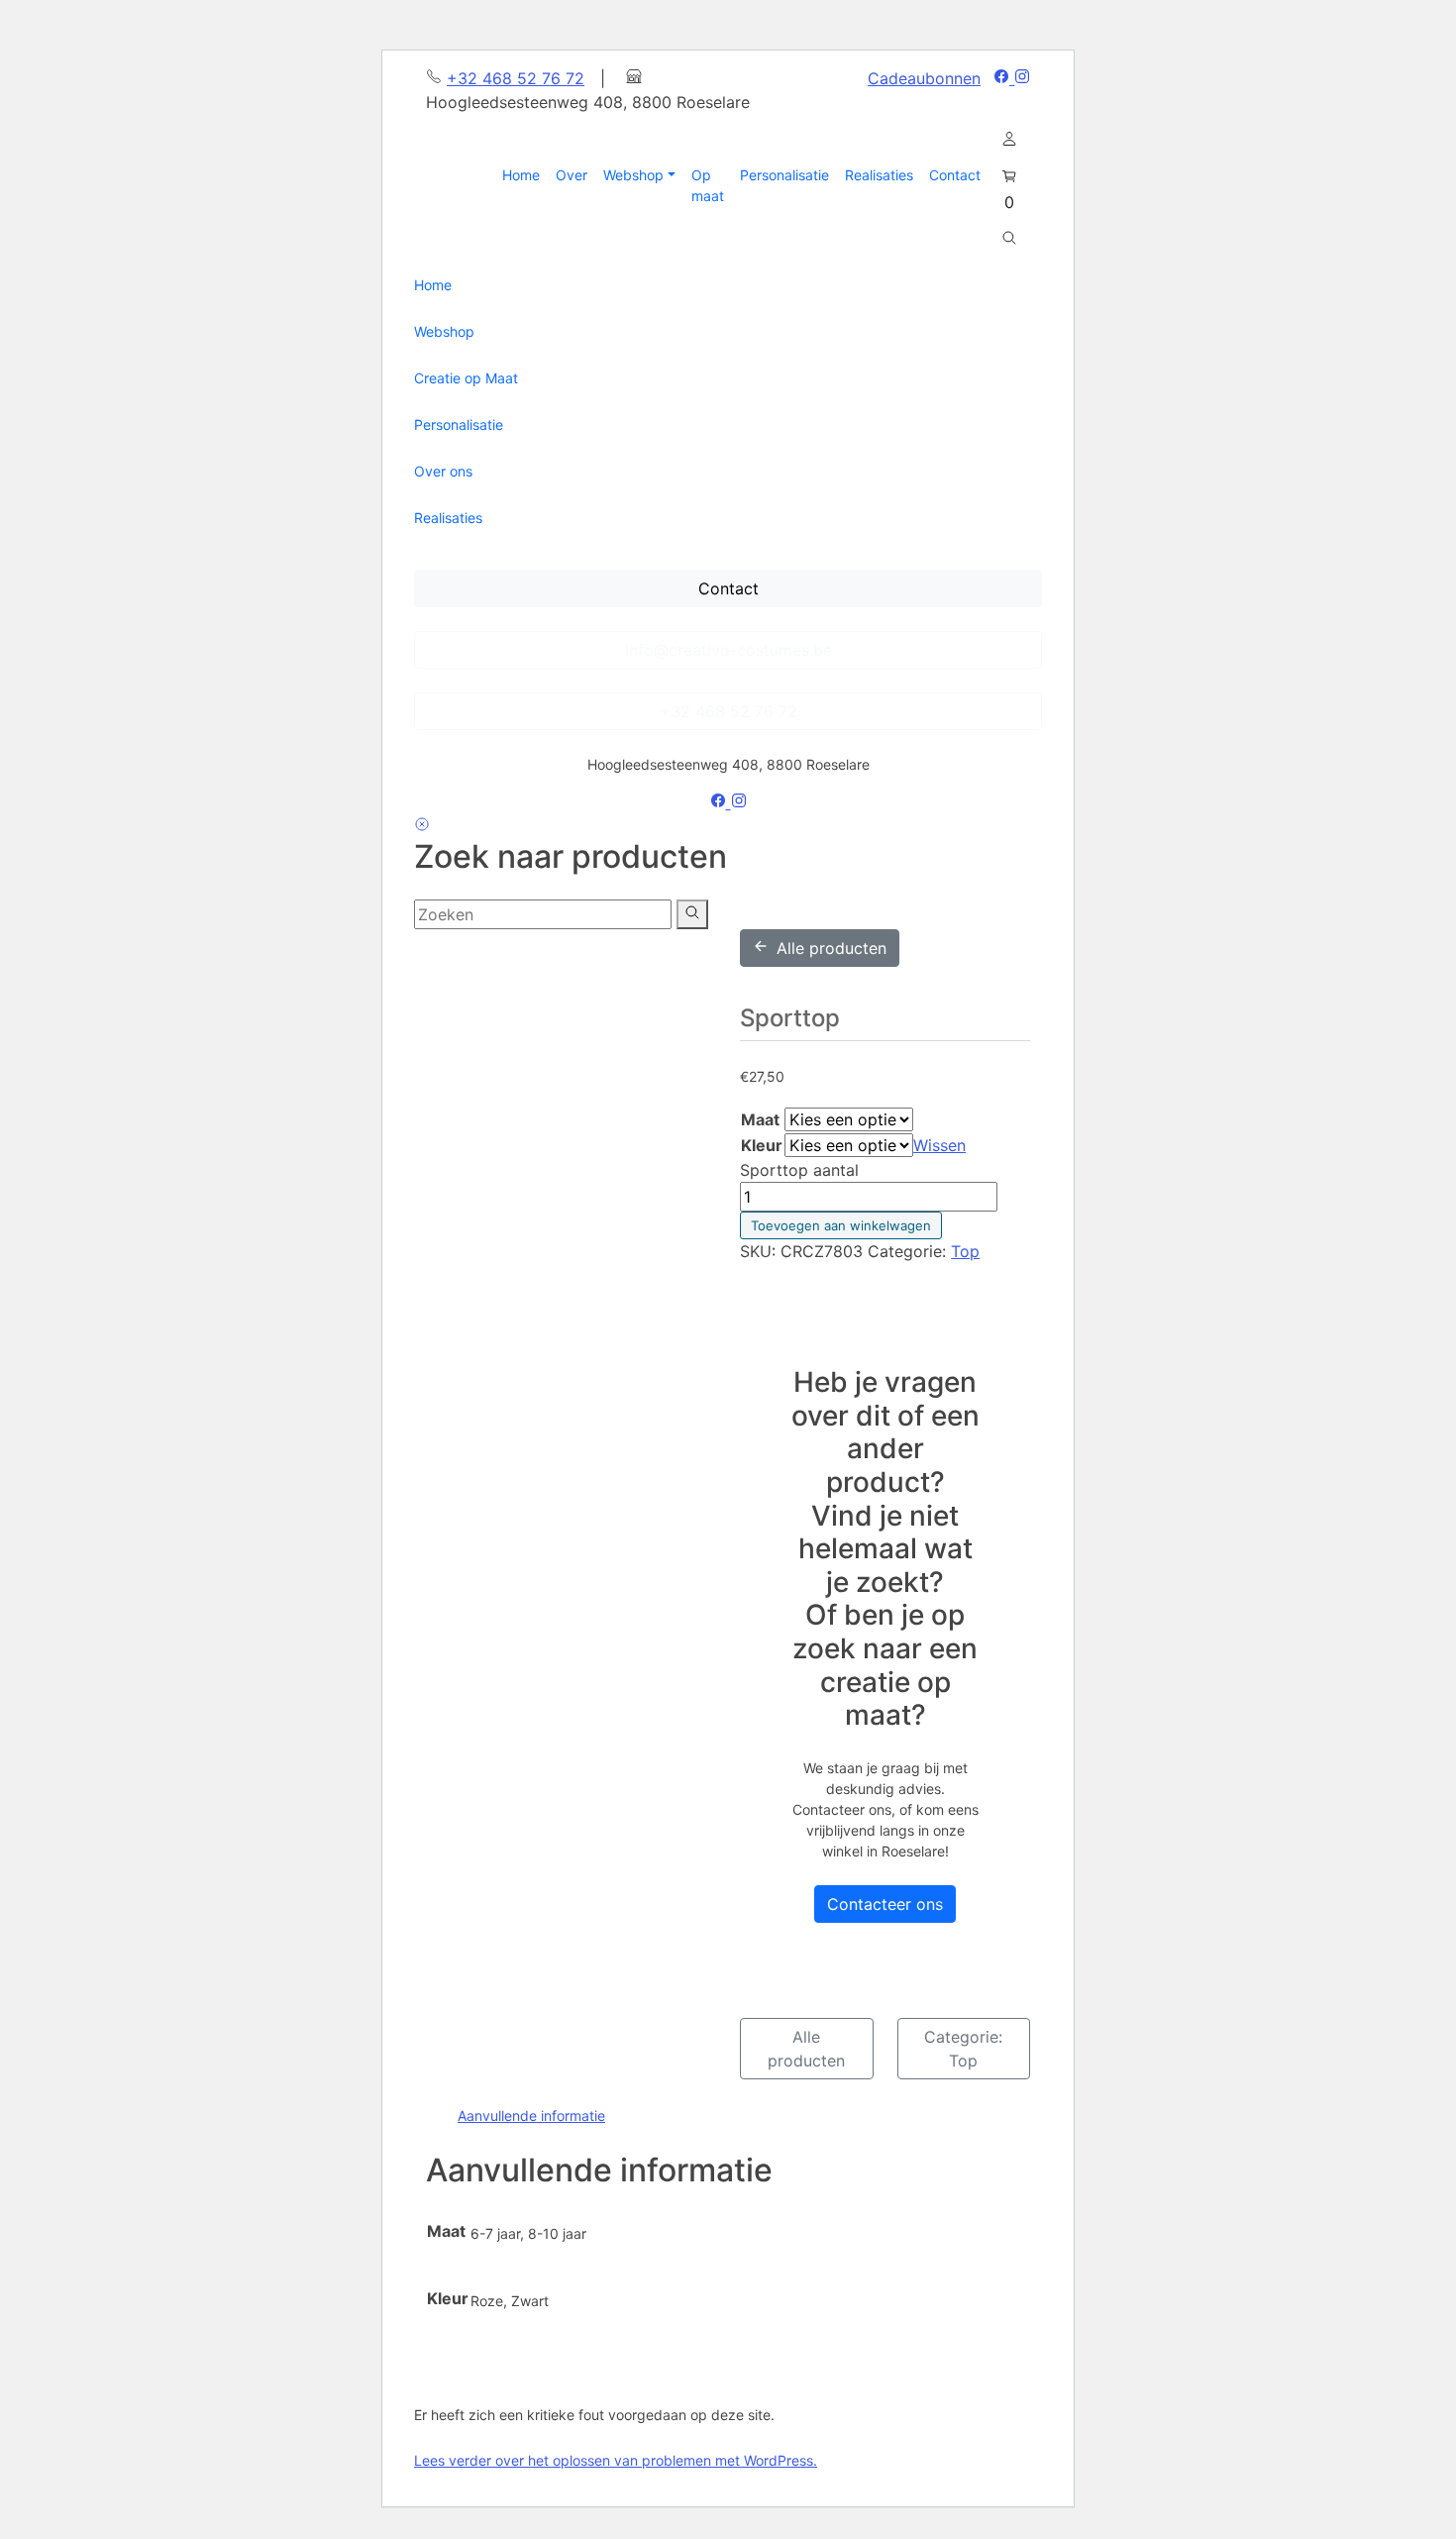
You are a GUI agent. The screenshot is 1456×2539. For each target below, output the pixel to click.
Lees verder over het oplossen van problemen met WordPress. (616, 2460)
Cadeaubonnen (924, 78)
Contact (728, 588)
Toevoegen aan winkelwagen (841, 1225)
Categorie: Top (963, 2049)
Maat (760, 1119)
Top (965, 1251)
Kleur (762, 1145)
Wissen (939, 1145)
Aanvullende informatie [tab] (531, 2116)
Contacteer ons (885, 1904)
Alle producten (832, 948)
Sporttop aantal (799, 1170)
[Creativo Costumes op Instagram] (1022, 78)
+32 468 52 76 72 (516, 78)
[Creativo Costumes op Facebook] (1004, 78)
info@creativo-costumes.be (728, 650)
